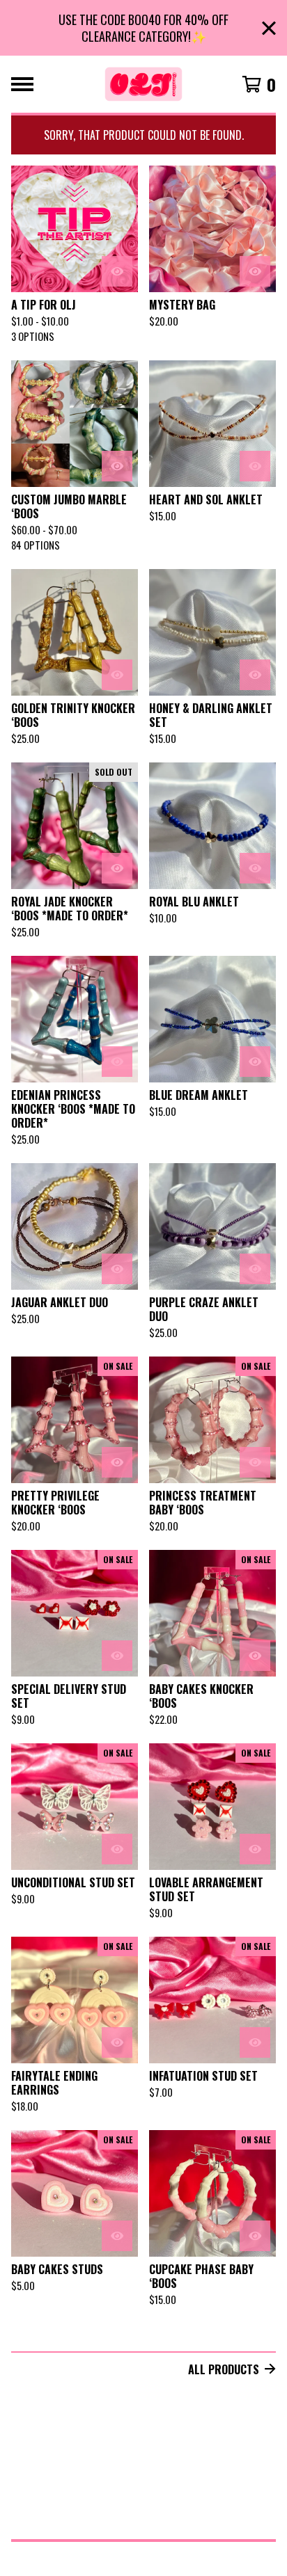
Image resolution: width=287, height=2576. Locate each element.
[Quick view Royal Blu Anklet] (255, 868)
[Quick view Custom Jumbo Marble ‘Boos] (117, 466)
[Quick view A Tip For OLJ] (117, 271)
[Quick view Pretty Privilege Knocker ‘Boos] (117, 1462)
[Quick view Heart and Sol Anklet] (255, 466)
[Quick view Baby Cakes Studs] (117, 2236)
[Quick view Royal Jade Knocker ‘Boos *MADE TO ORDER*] (117, 868)
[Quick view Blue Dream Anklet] (255, 1062)
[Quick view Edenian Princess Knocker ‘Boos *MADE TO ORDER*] (117, 1062)
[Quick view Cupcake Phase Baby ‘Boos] (255, 2236)
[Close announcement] (269, 28)
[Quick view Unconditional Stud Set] (117, 1849)
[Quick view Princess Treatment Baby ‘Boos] (255, 1462)
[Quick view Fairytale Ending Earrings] (117, 2042)
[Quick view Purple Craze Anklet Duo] (255, 1269)
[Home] (143, 84)
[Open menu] (22, 84)
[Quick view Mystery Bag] (255, 271)
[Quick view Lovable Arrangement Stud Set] (255, 1849)
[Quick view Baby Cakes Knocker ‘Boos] (255, 1656)
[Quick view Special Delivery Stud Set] (117, 1656)
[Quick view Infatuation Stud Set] (255, 2042)
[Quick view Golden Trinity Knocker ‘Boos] (117, 675)
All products (224, 2369)
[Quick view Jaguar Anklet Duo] (117, 1269)
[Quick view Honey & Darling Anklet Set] (255, 675)
